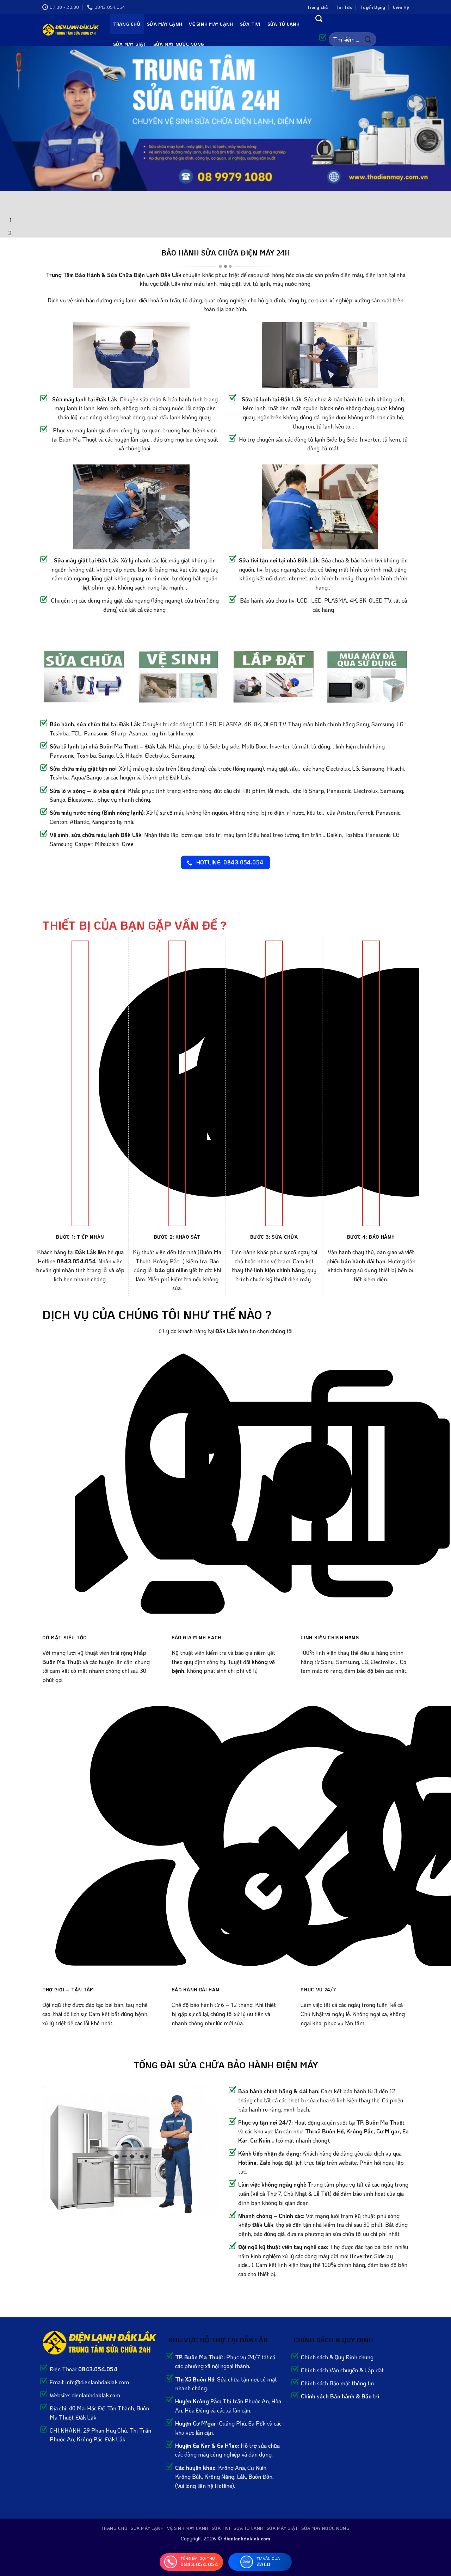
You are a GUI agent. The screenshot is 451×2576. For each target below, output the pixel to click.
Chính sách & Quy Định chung (337, 2357)
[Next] (26, 198)
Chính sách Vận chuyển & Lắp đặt (342, 2370)
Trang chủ (317, 7)
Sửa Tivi (250, 24)
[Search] (319, 18)
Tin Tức (344, 7)
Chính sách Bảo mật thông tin (337, 2383)
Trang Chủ (127, 24)
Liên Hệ (401, 7)
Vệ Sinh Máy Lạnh (211, 24)
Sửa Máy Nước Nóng (179, 44)
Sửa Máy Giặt (130, 44)
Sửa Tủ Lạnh (284, 24)
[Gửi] (368, 39)
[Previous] (7, 198)
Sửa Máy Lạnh (165, 24)
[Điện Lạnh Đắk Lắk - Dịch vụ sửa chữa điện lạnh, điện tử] (71, 30)
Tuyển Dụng (373, 7)
